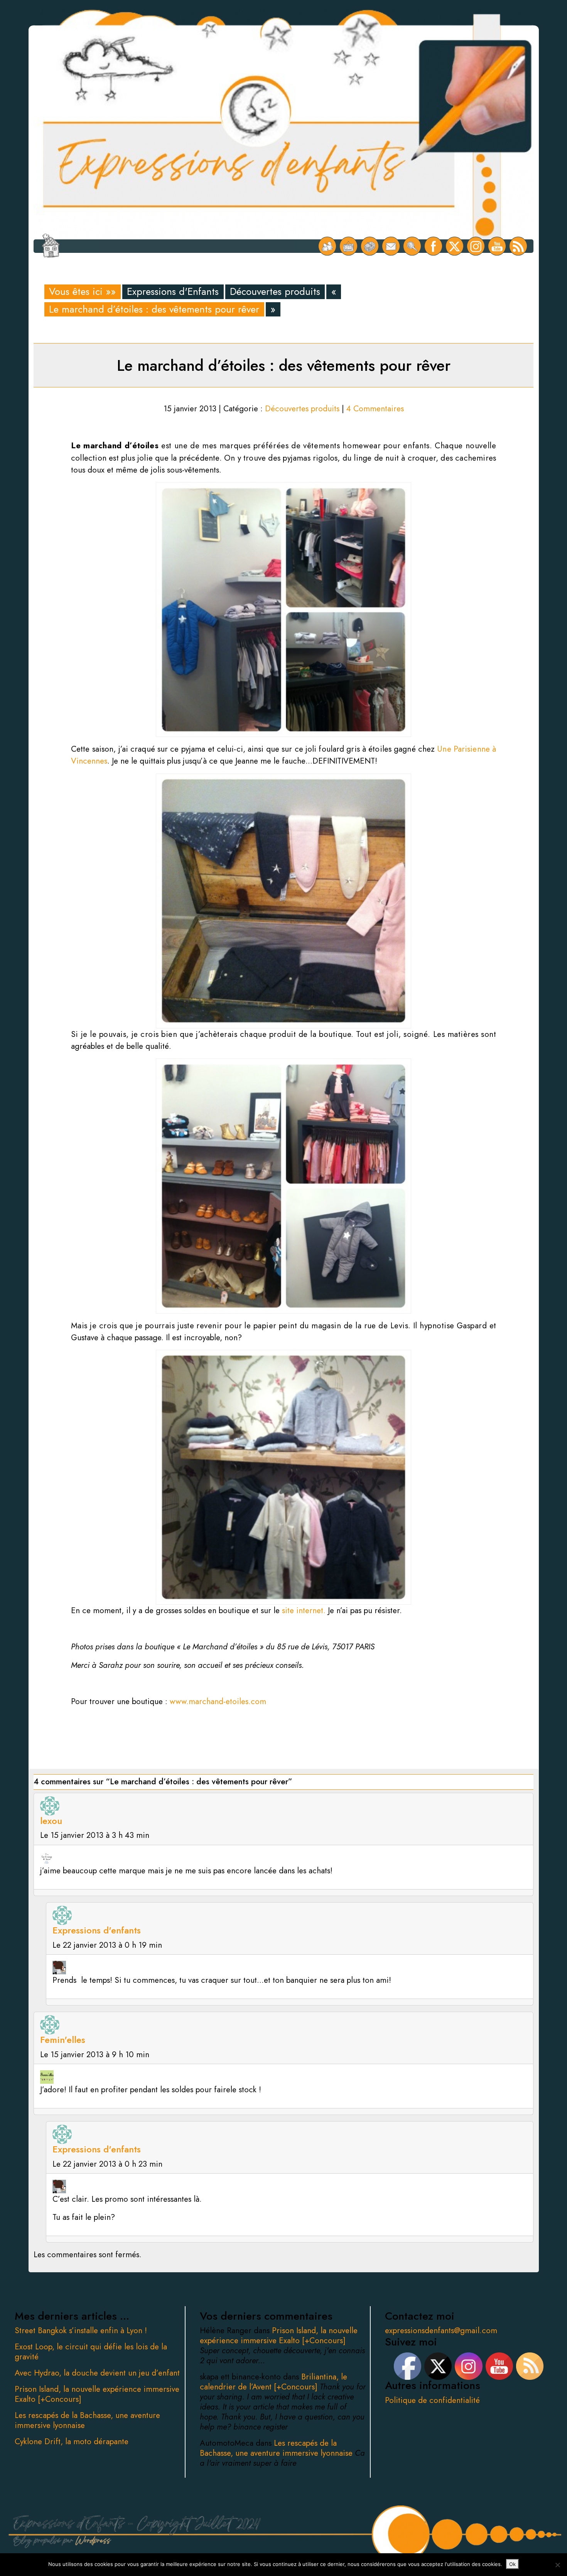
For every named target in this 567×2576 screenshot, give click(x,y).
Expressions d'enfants (97, 1930)
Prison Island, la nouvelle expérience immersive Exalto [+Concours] (97, 2394)
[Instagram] (476, 246)
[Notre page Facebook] (433, 246)
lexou (51, 1821)
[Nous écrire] (391, 246)
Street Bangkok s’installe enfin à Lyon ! (81, 2330)
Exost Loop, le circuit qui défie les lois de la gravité (91, 2352)
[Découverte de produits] (370, 246)
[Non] (557, 2565)
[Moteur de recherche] (412, 246)
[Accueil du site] (51, 246)
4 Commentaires (375, 409)
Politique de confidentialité (432, 2400)
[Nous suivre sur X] (455, 246)
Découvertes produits (275, 292)
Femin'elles (63, 2040)
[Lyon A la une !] (327, 246)
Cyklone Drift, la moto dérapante (72, 2441)
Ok (512, 2564)
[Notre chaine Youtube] (497, 246)
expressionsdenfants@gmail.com (441, 2330)
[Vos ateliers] (348, 246)
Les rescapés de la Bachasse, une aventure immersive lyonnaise (87, 2420)
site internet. (304, 1610)
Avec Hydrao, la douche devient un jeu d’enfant (97, 2373)
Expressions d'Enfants (173, 292)
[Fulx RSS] (518, 246)
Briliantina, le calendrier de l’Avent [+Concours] (273, 2382)
